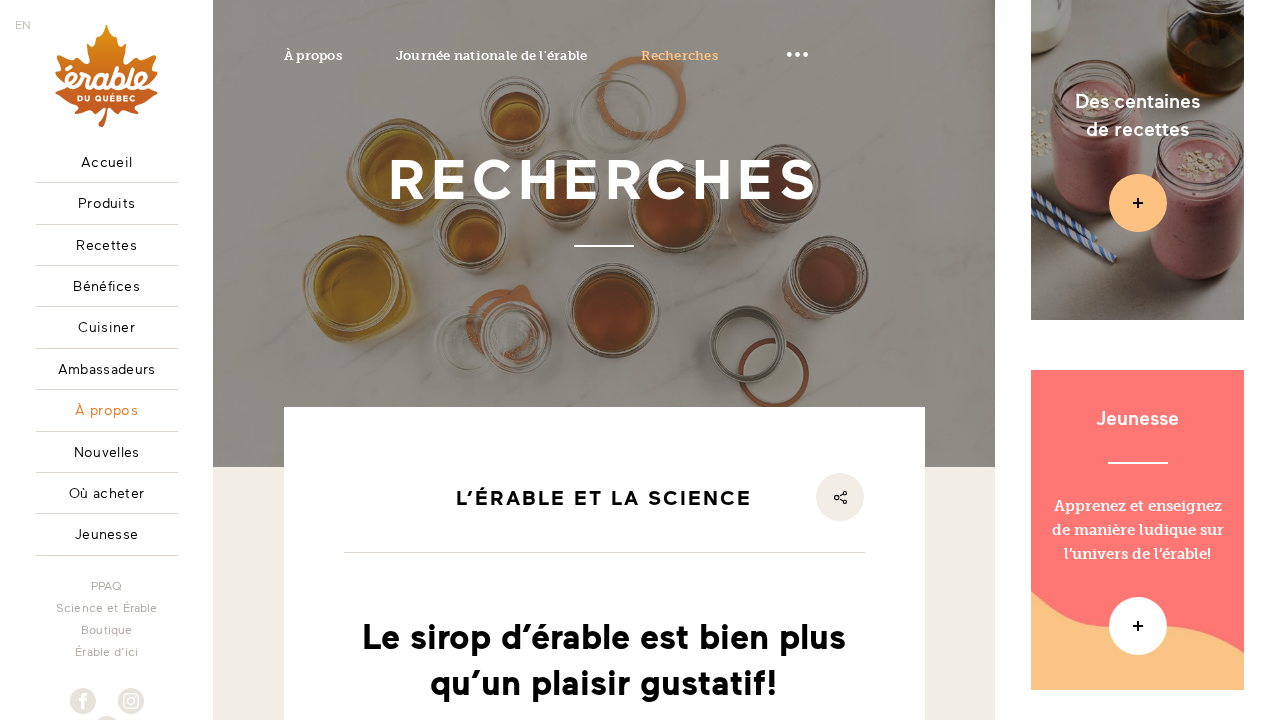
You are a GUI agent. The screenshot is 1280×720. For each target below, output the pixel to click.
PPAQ (107, 585)
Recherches (679, 55)
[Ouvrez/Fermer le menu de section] (797, 55)
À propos (313, 55)
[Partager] (840, 497)
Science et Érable (107, 607)
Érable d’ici (106, 651)
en (23, 24)
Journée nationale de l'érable (492, 55)
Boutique (106, 629)
